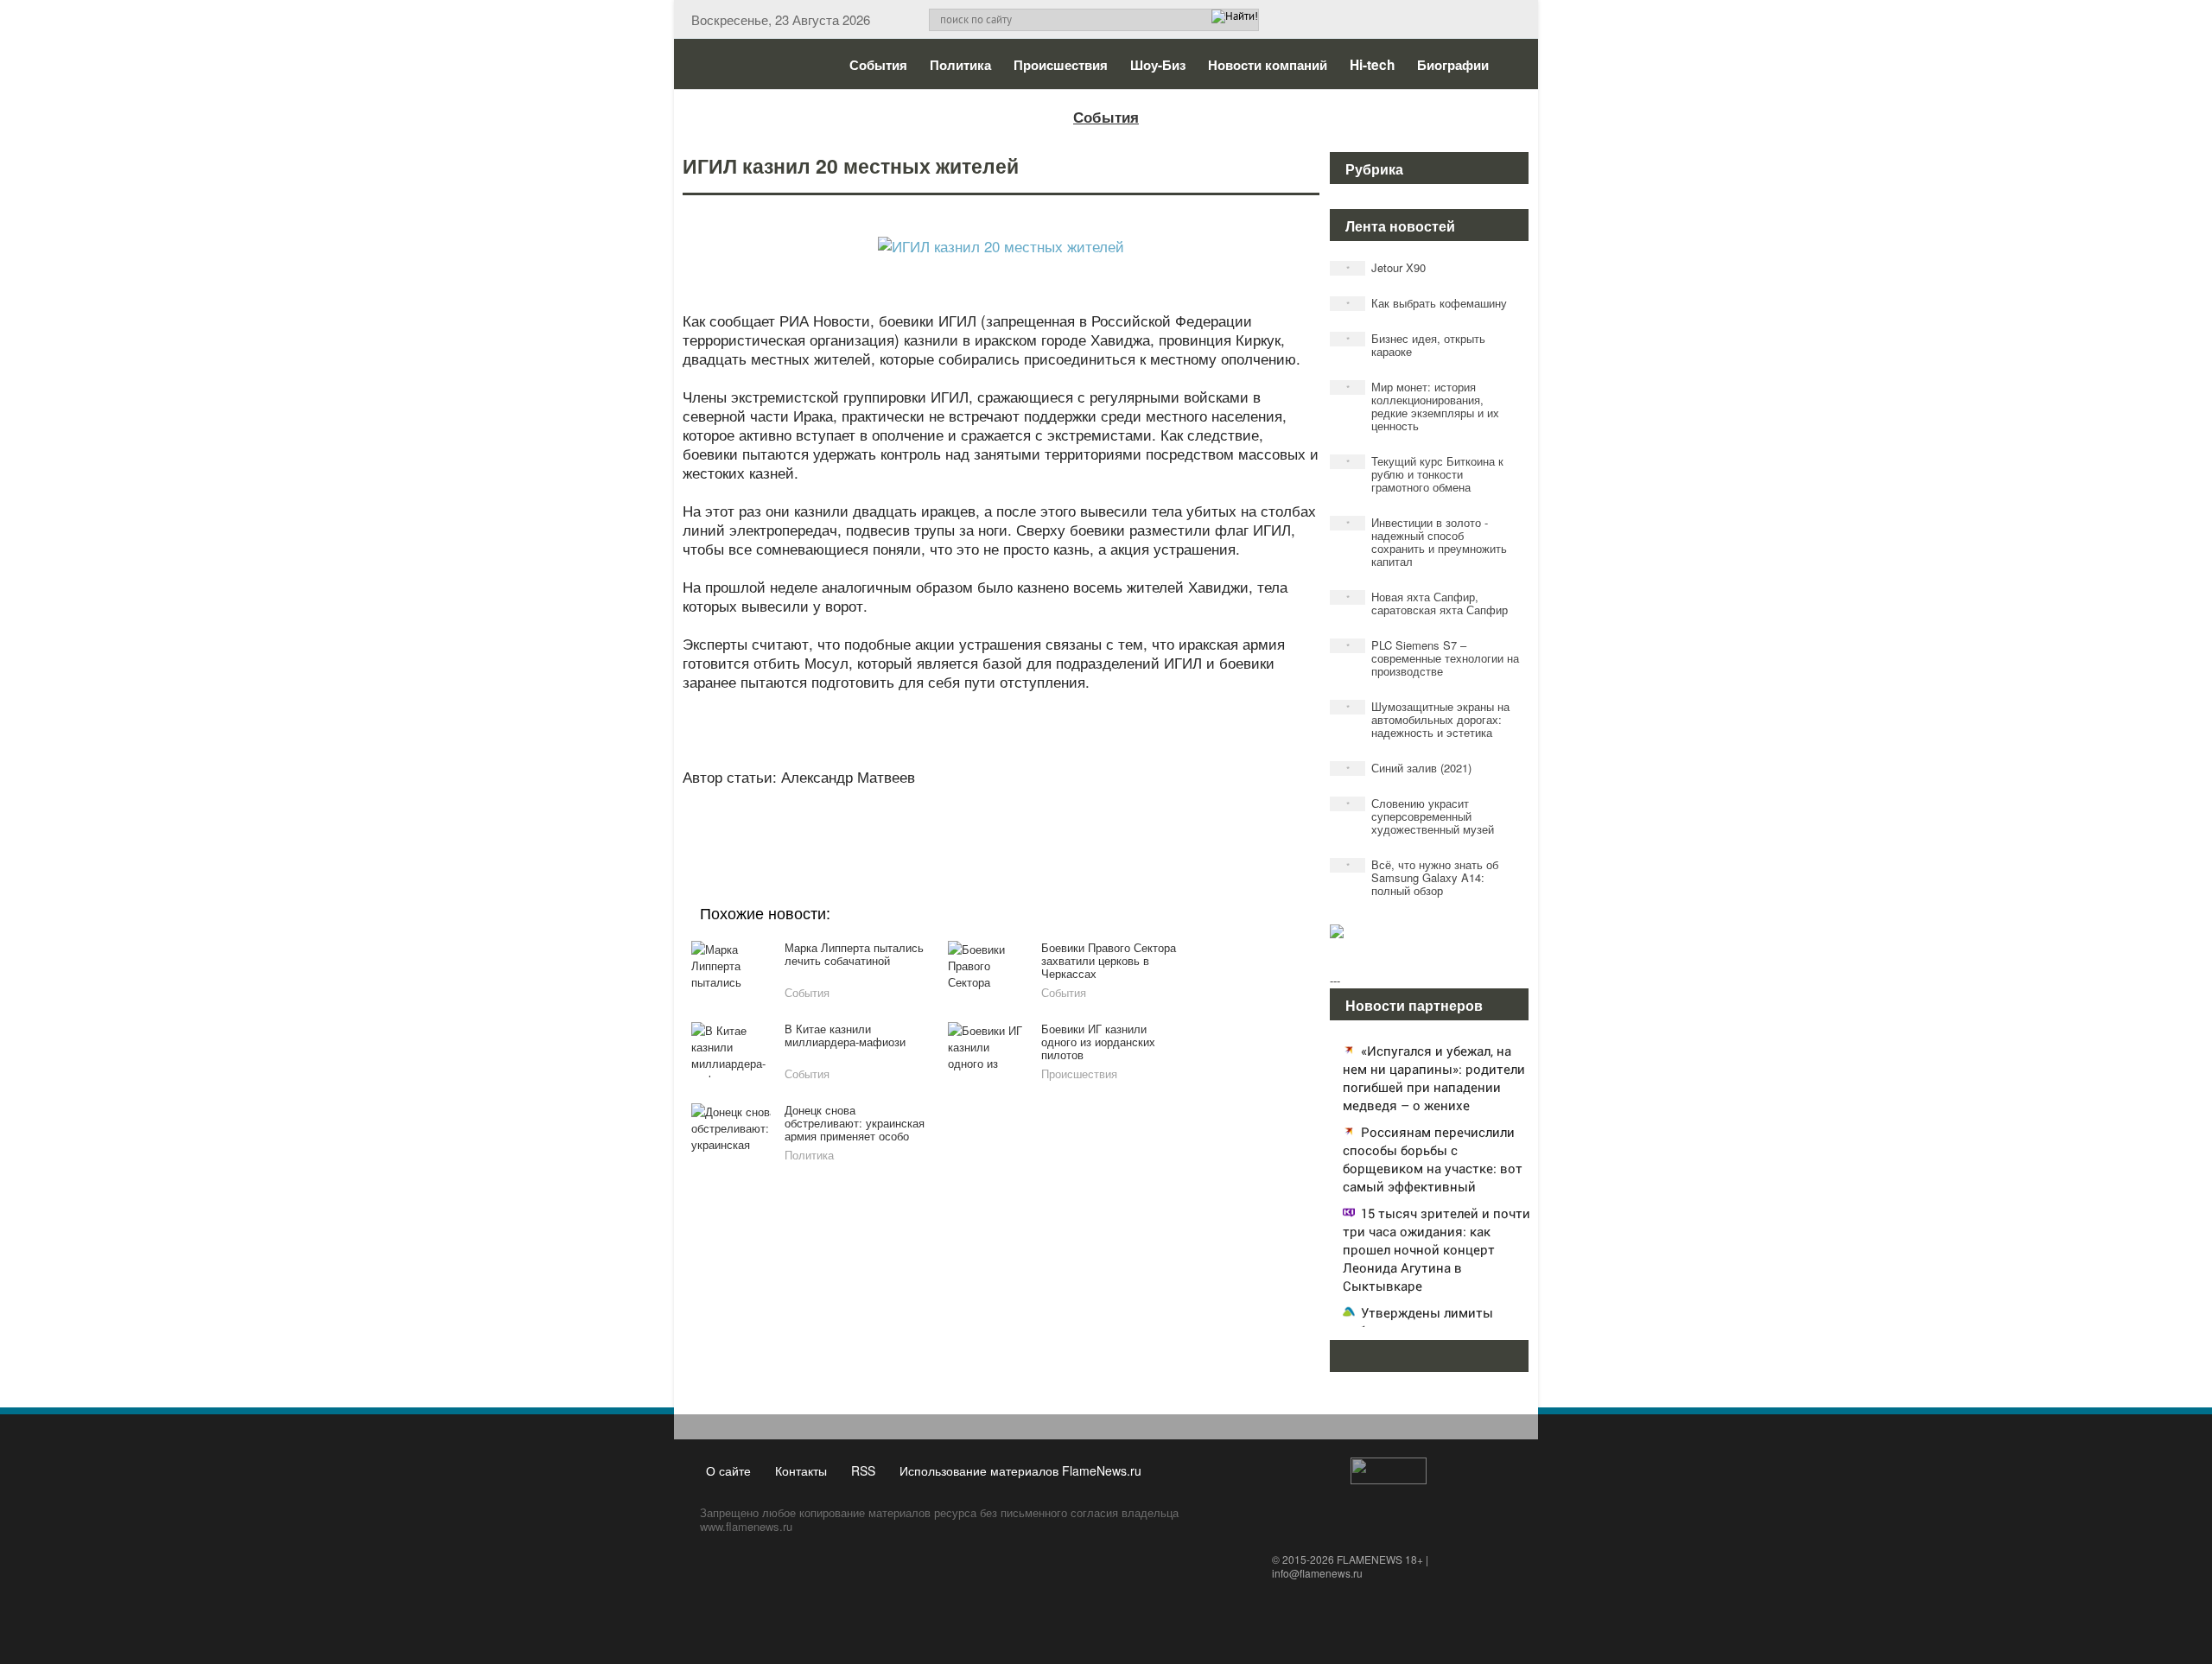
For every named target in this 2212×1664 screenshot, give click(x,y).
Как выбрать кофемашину (1427, 303)
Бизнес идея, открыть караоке (1416, 345)
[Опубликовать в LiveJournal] (933, 819)
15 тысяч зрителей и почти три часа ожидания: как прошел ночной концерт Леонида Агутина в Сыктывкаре (1437, 1249)
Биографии (1453, 65)
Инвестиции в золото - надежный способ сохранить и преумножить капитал (1427, 542)
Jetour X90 (1386, 267)
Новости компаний (1268, 65)
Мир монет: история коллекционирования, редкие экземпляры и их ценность (1423, 406)
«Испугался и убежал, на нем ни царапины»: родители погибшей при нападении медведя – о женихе (1434, 1078)
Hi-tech (1372, 65)
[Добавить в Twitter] (1032, 819)
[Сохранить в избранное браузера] (1097, 819)
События (878, 65)
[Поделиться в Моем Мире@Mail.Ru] (966, 819)
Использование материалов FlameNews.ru (1020, 1470)
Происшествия (1061, 65)
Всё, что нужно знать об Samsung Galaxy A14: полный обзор (1423, 877)
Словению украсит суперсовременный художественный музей (1421, 816)
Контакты (801, 1470)
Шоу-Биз (1158, 65)
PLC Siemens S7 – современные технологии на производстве (1433, 658)
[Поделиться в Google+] (900, 819)
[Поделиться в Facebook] (868, 819)
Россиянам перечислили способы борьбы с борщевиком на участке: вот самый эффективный (1433, 1159)
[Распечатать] (1130, 819)
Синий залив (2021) (1409, 768)
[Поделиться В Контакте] (1065, 819)
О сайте (728, 1470)
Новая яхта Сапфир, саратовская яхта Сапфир (1427, 603)
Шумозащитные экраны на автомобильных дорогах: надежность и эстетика (1428, 719)
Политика (960, 65)
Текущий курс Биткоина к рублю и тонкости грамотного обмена (1425, 474)
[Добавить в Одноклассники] (999, 819)
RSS (863, 1470)
